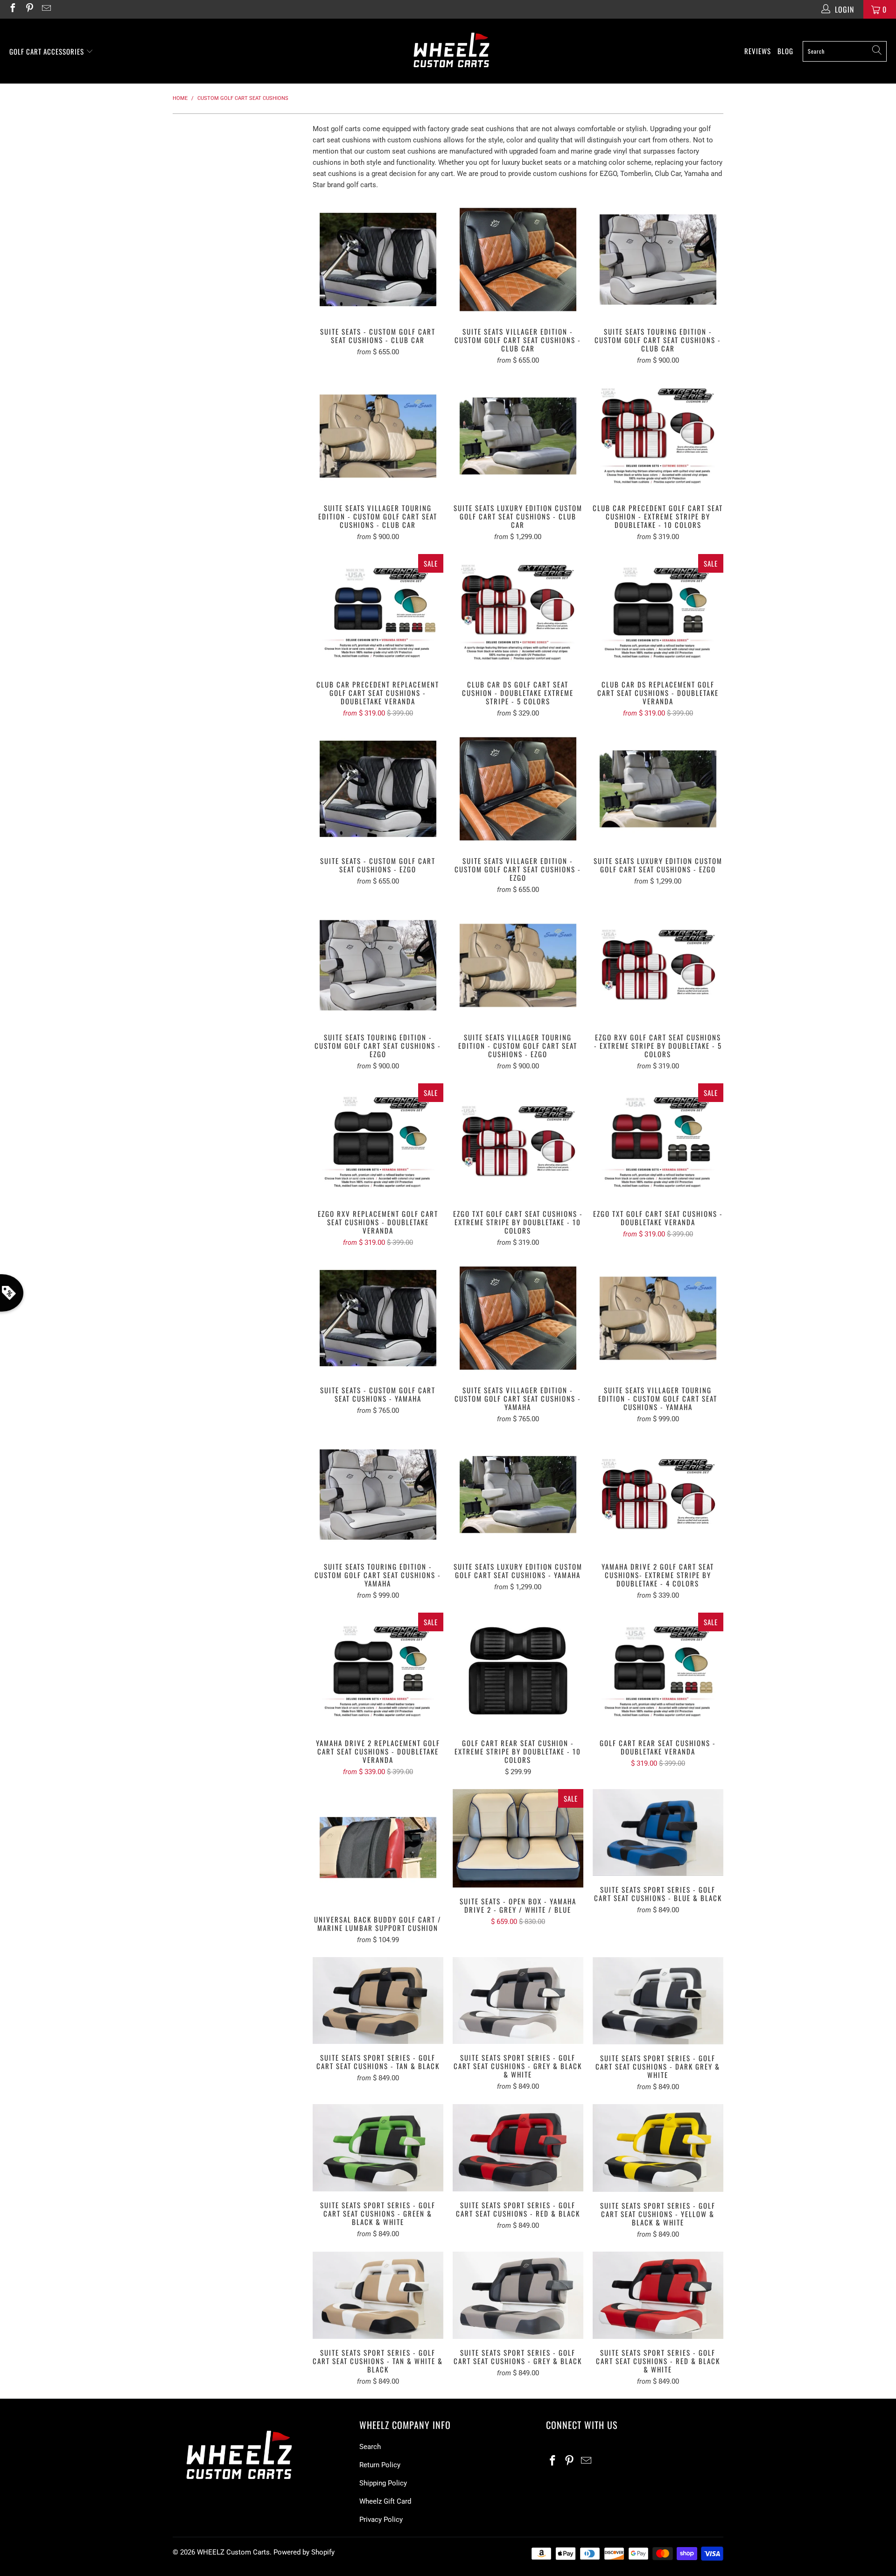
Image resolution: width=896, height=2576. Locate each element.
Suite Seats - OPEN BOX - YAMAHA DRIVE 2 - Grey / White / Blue (518, 1838)
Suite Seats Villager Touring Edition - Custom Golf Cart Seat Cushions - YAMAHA (658, 1318)
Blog (785, 51)
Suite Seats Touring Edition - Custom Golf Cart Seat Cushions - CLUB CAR (658, 260)
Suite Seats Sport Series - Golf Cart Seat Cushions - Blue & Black (658, 1833)
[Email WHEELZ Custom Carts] (46, 9)
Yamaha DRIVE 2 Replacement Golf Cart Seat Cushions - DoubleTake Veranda (378, 1671)
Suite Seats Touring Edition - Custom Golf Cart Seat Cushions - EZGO (378, 965)
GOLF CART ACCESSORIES (48, 51)
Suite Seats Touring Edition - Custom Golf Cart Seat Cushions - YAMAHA (378, 1495)
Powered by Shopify (304, 2552)
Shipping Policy (383, 2483)
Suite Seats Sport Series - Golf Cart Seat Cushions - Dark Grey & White (658, 2001)
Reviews (758, 51)
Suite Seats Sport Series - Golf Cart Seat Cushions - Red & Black (518, 2148)
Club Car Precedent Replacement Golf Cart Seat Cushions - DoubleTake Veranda (378, 612)
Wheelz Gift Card (385, 2501)
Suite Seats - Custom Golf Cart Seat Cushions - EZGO (378, 789)
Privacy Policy (381, 2520)
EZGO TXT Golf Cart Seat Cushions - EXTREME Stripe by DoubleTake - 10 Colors (518, 1142)
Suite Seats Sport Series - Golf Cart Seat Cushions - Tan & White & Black (378, 2295)
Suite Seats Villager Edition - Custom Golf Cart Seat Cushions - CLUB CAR (518, 260)
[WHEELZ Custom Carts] (451, 51)
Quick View (378, 280)
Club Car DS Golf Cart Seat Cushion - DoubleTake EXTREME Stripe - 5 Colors (518, 612)
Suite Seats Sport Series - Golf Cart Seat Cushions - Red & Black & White (658, 2295)
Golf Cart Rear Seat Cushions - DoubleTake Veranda (658, 1671)
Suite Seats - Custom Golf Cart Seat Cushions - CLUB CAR (378, 260)
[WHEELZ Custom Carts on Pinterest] (29, 9)
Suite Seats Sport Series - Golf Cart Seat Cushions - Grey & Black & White (518, 2001)
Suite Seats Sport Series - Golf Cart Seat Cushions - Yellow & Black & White (658, 2148)
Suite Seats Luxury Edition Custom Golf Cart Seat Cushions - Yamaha (518, 1495)
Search (370, 2447)
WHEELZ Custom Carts (233, 2552)
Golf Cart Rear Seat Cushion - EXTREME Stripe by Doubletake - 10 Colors (518, 1671)
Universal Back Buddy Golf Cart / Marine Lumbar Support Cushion (378, 1847)
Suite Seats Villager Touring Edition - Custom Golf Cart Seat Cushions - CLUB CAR (378, 436)
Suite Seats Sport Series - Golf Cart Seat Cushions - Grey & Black (518, 2295)
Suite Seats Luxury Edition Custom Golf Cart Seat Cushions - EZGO (658, 789)
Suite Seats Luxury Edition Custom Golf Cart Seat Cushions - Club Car (518, 436)
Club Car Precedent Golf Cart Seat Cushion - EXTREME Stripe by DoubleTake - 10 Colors (658, 436)
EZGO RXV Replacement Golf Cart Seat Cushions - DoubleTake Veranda (378, 1142)
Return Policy (380, 2465)
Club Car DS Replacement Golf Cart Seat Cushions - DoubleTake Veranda (658, 612)
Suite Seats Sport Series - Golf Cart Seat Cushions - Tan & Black (378, 2001)
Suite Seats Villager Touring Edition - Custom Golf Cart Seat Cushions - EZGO (518, 965)
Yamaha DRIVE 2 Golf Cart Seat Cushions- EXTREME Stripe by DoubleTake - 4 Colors (658, 1495)
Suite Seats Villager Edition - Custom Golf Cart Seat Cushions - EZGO (518, 789)
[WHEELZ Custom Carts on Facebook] (12, 9)
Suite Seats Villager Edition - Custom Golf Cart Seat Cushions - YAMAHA (518, 1318)
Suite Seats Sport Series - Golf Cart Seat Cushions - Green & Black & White (378, 2148)
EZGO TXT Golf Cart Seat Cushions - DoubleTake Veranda (658, 1142)
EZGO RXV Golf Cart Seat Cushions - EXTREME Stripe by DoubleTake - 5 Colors (658, 965)
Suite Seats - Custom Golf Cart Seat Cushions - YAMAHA (378, 1318)
